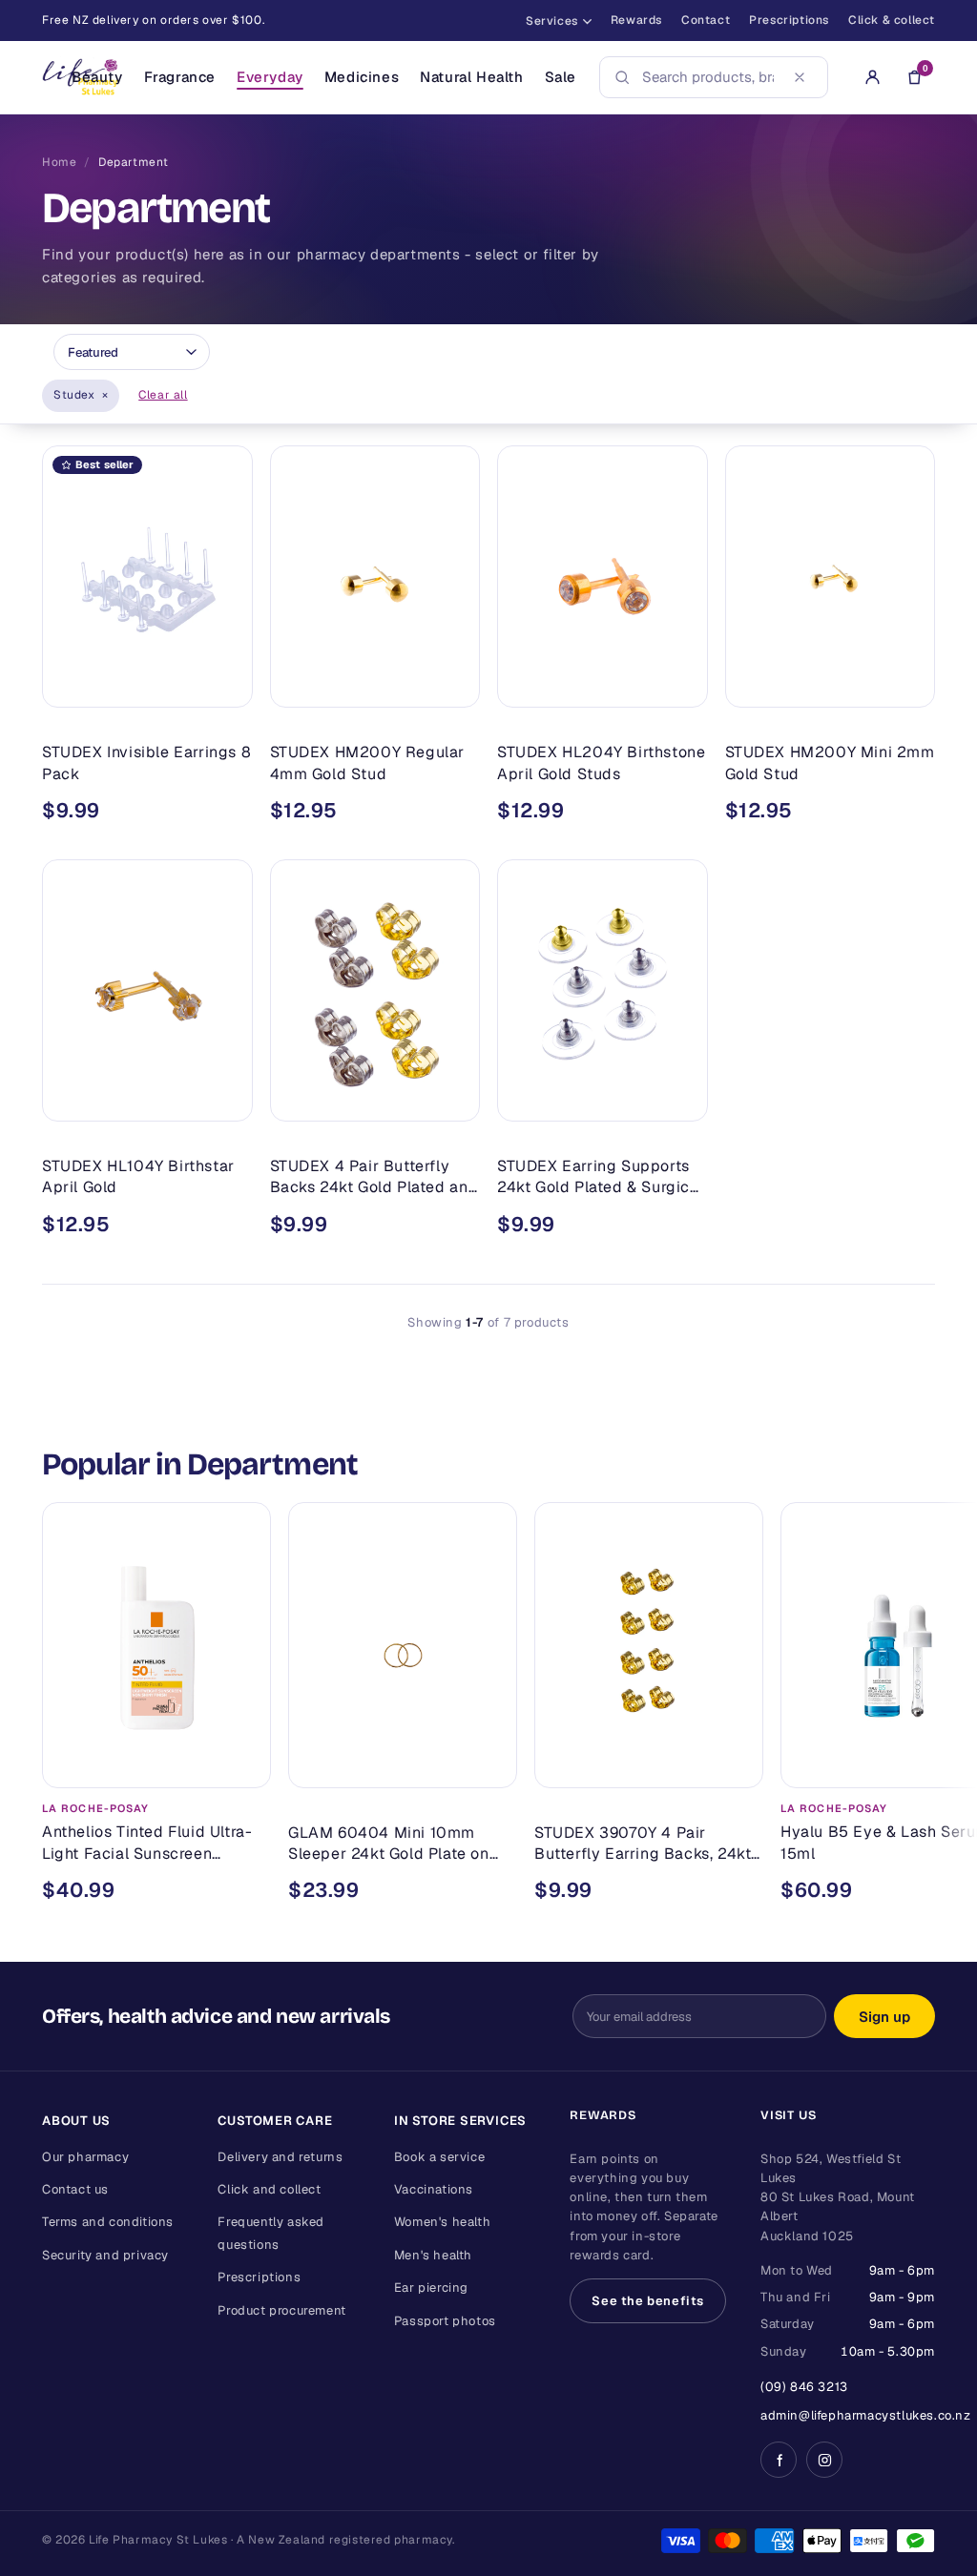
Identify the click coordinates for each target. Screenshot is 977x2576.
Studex (81, 395)
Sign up (884, 2017)
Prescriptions (789, 20)
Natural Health (471, 77)
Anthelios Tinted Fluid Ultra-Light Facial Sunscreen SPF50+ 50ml (147, 1843)
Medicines (362, 77)
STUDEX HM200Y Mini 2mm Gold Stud (830, 762)
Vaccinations (434, 2189)
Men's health (433, 2255)
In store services (460, 2121)
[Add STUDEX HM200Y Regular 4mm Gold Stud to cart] (451, 685)
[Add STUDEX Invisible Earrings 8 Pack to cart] (224, 685)
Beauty (97, 77)
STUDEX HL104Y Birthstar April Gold (138, 1176)
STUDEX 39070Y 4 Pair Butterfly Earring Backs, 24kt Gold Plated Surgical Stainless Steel (648, 1843)
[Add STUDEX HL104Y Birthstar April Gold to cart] (224, 1099)
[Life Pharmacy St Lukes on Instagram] (824, 2460)
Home (59, 162)
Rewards (636, 20)
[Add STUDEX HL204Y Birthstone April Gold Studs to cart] (679, 685)
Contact (706, 20)
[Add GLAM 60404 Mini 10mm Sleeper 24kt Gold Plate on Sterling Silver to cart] (488, 1764)
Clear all (163, 395)
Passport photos (445, 2321)
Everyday (270, 77)
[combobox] (708, 77)
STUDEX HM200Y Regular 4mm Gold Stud (368, 762)
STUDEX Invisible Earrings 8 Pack (146, 762)
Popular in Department (200, 1464)
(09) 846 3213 (804, 2387)
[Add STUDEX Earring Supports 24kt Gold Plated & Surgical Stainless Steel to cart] (679, 1099)
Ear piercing (431, 2287)
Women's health (442, 2222)
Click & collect (892, 20)
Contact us (75, 2189)
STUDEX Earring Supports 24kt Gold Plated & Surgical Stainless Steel (600, 1177)
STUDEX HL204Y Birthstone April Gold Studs (601, 762)
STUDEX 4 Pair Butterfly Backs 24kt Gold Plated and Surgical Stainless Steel (374, 1177)
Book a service (439, 2157)
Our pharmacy (85, 2157)
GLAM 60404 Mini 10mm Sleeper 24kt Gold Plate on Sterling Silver (389, 1843)
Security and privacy (105, 2255)
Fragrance (180, 77)
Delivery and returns (280, 2157)
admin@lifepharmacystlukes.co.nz (866, 2415)
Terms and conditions (108, 2222)
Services (552, 21)
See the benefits (648, 2301)
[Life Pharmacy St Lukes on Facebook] (779, 2460)
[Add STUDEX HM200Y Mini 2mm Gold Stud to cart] (906, 685)
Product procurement (281, 2310)
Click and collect (269, 2189)
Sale (561, 77)
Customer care (275, 2121)
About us (76, 2121)
